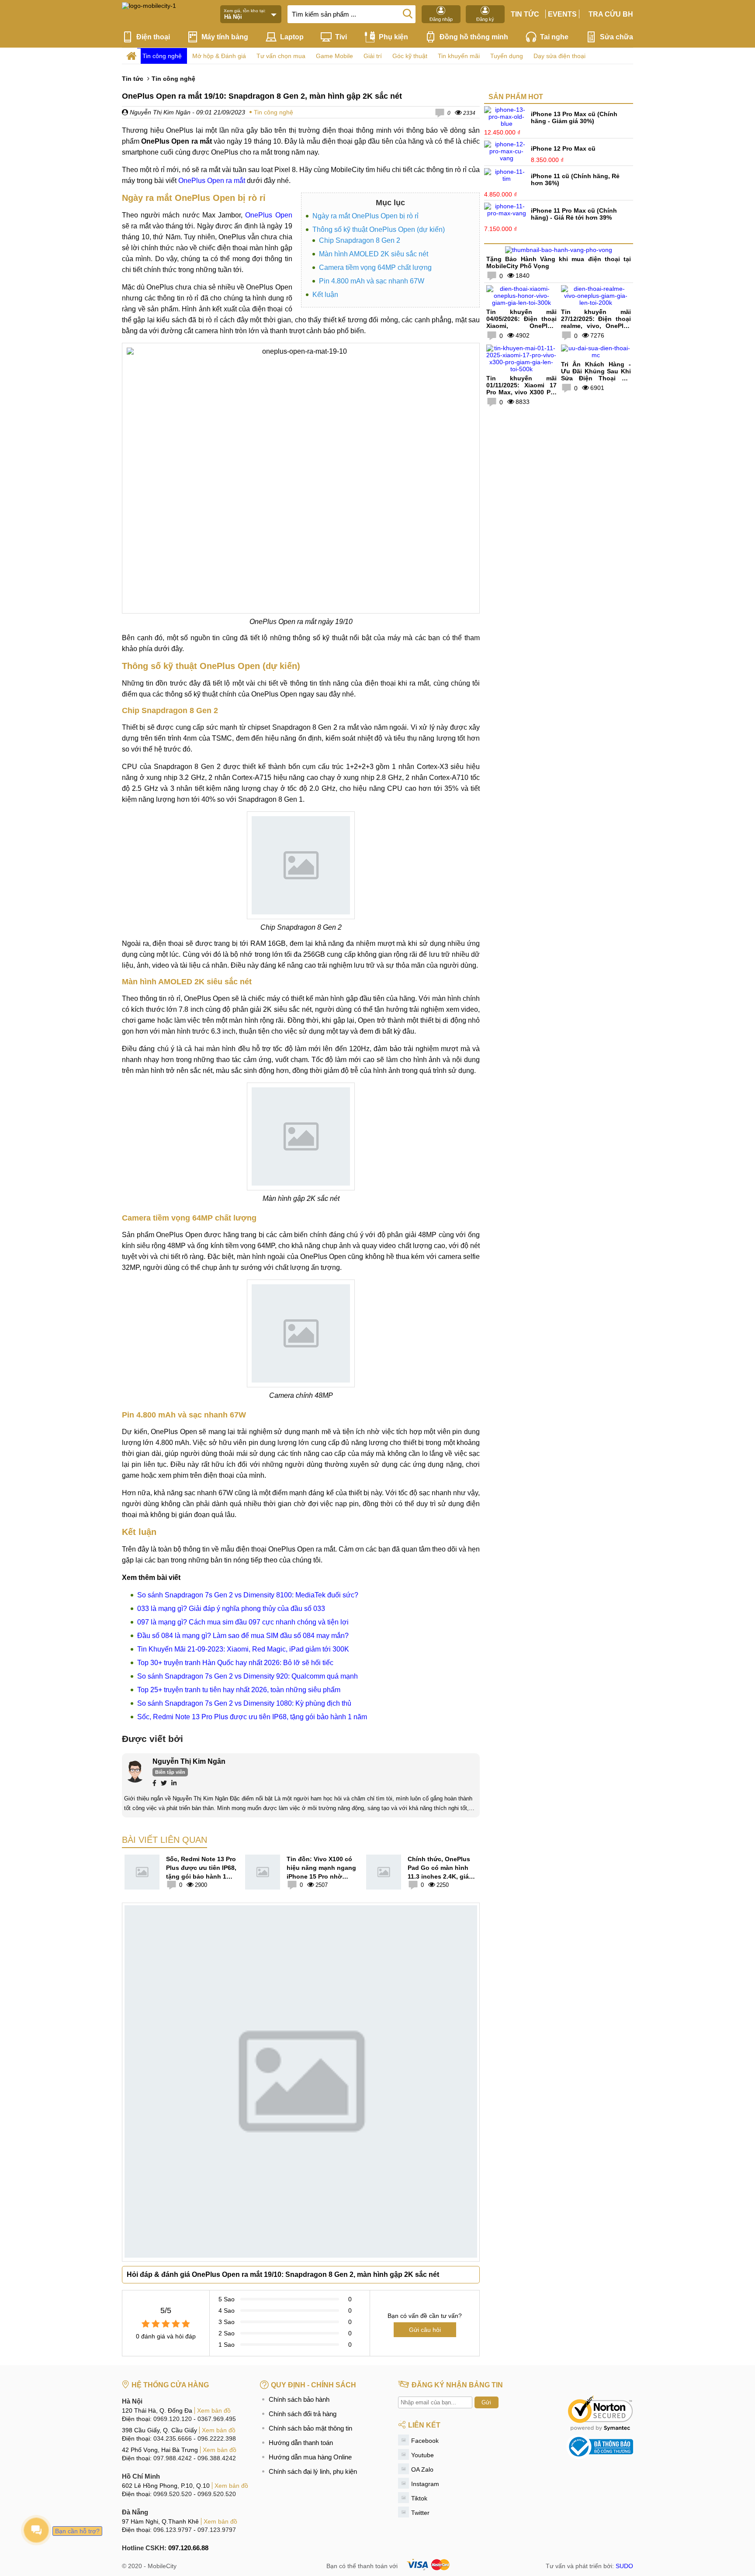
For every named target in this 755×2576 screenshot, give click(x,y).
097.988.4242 (173, 2458)
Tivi (341, 37)
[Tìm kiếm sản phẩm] (408, 13)
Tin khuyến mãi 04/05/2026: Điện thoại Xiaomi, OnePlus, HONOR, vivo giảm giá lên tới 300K (521, 326)
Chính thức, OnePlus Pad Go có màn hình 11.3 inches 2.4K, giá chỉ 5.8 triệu (439, 1868)
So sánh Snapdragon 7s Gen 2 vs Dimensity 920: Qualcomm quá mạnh (248, 1676)
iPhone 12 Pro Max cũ (563, 148)
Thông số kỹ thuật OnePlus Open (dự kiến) (379, 229)
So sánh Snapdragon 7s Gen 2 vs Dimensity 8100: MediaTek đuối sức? (248, 1595)
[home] (131, 56)
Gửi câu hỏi (425, 2330)
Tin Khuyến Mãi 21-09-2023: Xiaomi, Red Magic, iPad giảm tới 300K (243, 1649)
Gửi (486, 2402)
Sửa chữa (616, 37)
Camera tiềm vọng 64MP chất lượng (375, 267)
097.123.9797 (217, 2530)
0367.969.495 (217, 2419)
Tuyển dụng (507, 56)
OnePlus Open (268, 215)
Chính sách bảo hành (299, 2399)
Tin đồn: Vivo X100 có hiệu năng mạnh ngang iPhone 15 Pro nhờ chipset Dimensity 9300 (321, 1868)
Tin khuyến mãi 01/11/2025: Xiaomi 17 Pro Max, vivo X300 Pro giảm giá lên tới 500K (521, 389)
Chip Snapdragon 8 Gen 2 (360, 240)
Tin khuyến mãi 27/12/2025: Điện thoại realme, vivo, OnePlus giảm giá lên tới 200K (596, 322)
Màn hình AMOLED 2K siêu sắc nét (374, 254)
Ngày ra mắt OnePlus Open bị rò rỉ (365, 216)
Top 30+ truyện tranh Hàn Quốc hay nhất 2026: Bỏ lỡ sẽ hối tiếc (235, 1663)
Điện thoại (153, 37)
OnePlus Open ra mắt (212, 181)
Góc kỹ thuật (410, 56)
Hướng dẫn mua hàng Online (310, 2457)
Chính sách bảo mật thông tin (310, 2428)
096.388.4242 (217, 2458)
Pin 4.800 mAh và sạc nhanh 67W (372, 281)
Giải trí (373, 56)
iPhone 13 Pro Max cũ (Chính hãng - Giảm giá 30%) (574, 117)
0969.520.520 (173, 2494)
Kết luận (325, 295)
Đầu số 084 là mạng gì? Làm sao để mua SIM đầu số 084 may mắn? (243, 1636)
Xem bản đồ (214, 2410)
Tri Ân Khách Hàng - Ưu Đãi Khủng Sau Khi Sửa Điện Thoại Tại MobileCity (596, 375)
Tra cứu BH (611, 14)
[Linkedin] (174, 1784)
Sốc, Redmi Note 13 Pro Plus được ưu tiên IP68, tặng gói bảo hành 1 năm (252, 1717)
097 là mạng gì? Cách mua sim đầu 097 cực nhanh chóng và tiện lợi (243, 1622)
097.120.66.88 (188, 2548)
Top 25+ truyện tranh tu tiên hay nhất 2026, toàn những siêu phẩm (239, 1690)
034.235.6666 (173, 2438)
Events (562, 14)
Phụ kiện (393, 37)
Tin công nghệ (162, 56)
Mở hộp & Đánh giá (219, 56)
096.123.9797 (173, 2530)
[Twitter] (164, 1784)
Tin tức (525, 14)
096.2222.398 (217, 2438)
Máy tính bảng (225, 37)
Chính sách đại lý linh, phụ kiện (313, 2471)
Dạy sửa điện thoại (559, 56)
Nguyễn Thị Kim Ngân (159, 112)
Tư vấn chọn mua (281, 56)
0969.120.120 (173, 2419)
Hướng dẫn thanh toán (301, 2443)
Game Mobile (334, 56)
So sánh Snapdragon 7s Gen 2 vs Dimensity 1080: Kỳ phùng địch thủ (244, 1703)
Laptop (292, 37)
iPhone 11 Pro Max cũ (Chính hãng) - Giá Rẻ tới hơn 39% (574, 214)
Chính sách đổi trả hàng (303, 2414)
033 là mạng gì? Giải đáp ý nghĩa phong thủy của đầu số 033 (231, 1609)
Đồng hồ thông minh (474, 37)
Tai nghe (554, 37)
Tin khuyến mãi (459, 56)
